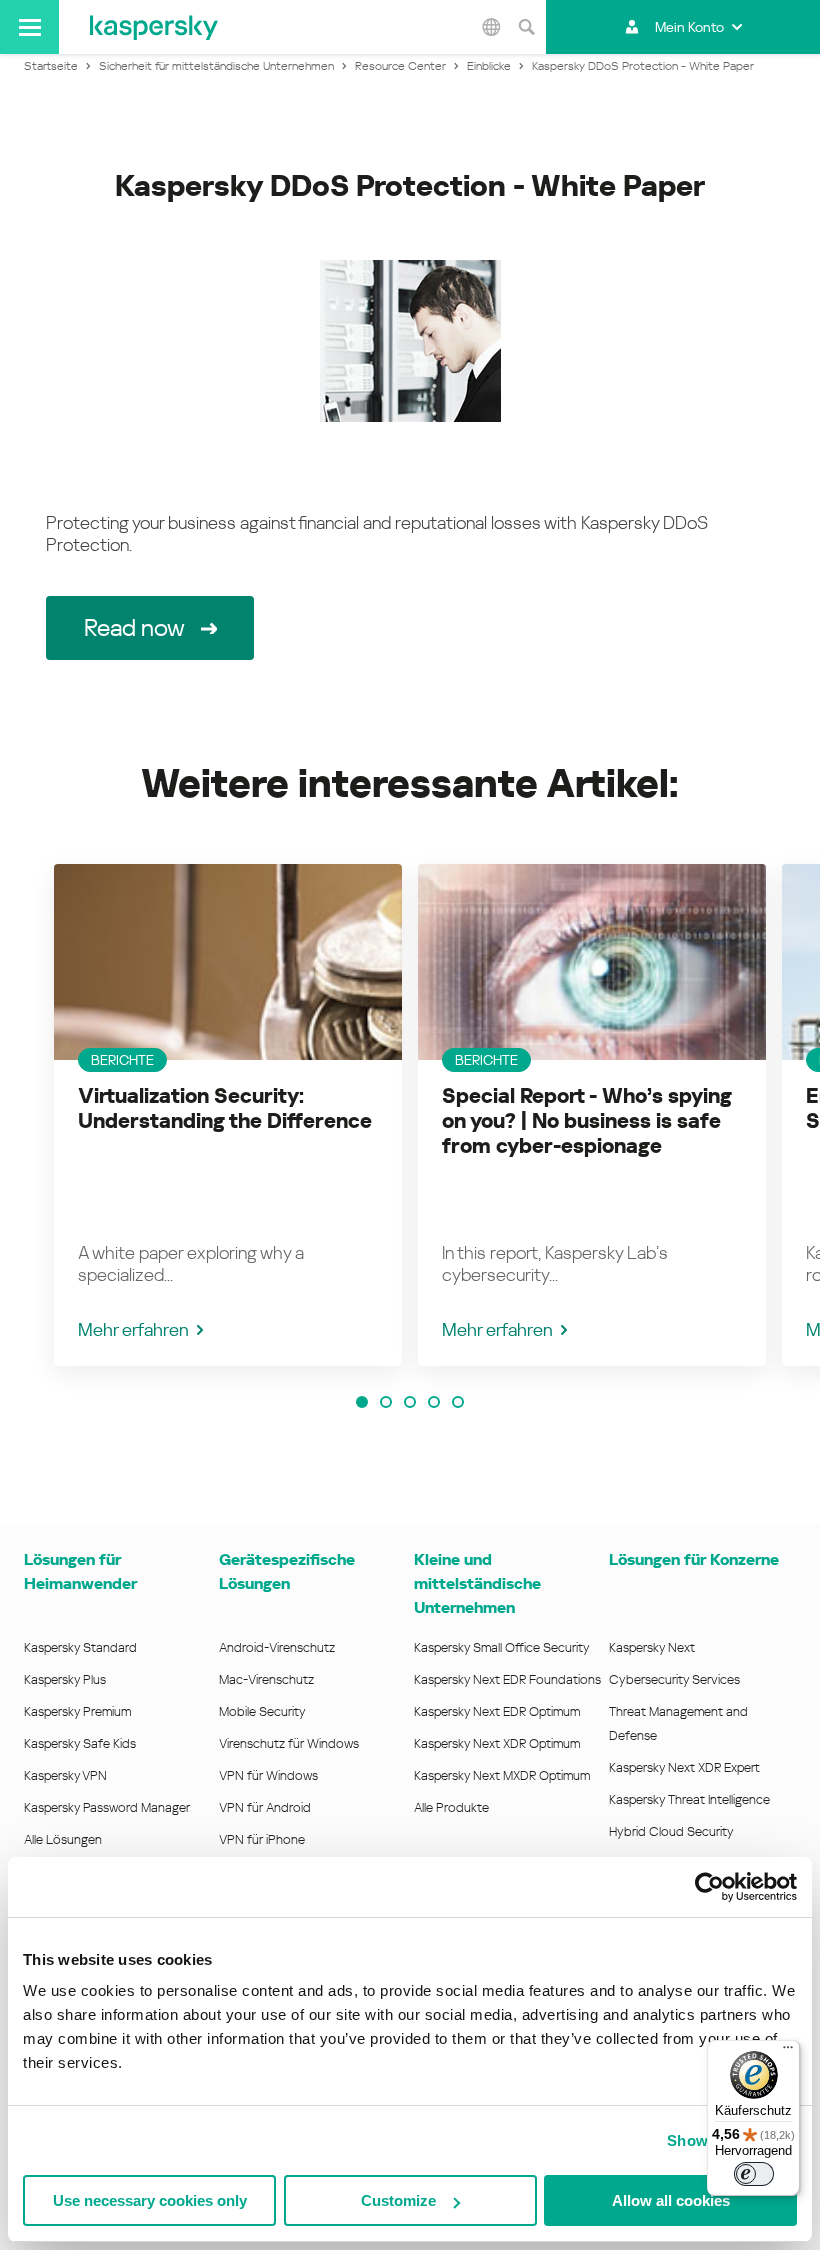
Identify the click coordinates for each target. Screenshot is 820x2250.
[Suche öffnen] (526, 27)
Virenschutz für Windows (289, 1743)
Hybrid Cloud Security (671, 1831)
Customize (398, 2200)
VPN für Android (265, 1807)
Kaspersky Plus (65, 1679)
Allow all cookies (671, 2200)
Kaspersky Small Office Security (502, 1647)
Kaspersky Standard (80, 1647)
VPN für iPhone (262, 1839)
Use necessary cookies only (150, 2200)
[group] (228, 1115)
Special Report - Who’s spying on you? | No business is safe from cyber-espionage (587, 1121)
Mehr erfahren (133, 1329)
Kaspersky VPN (65, 1775)
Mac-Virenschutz (266, 1679)
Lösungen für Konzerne (694, 1559)
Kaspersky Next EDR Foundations (507, 1679)
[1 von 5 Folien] (362, 1402)
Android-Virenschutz (277, 1647)
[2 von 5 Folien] (386, 1402)
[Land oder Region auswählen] (491, 27)
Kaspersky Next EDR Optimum (497, 1711)
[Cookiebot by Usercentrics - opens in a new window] (709, 1887)
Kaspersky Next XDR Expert (684, 1767)
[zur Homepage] (154, 27)
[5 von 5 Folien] (458, 1402)
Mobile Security (262, 1711)
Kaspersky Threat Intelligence (689, 1799)
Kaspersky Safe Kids (80, 1743)
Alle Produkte (451, 1807)
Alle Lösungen (63, 1839)
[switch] (754, 2174)
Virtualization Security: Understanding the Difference (225, 1108)
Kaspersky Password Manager (107, 1807)
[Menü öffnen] (29, 27)
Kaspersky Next (652, 1647)
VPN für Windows (268, 1775)
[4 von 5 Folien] (434, 1402)
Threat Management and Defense (678, 1723)
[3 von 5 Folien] (410, 1402)
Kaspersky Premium (77, 1711)
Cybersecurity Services (674, 1679)
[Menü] (788, 2052)
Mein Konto (689, 27)
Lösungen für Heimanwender (80, 1571)
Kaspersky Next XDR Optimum (497, 1743)
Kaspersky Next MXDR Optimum (502, 1775)
